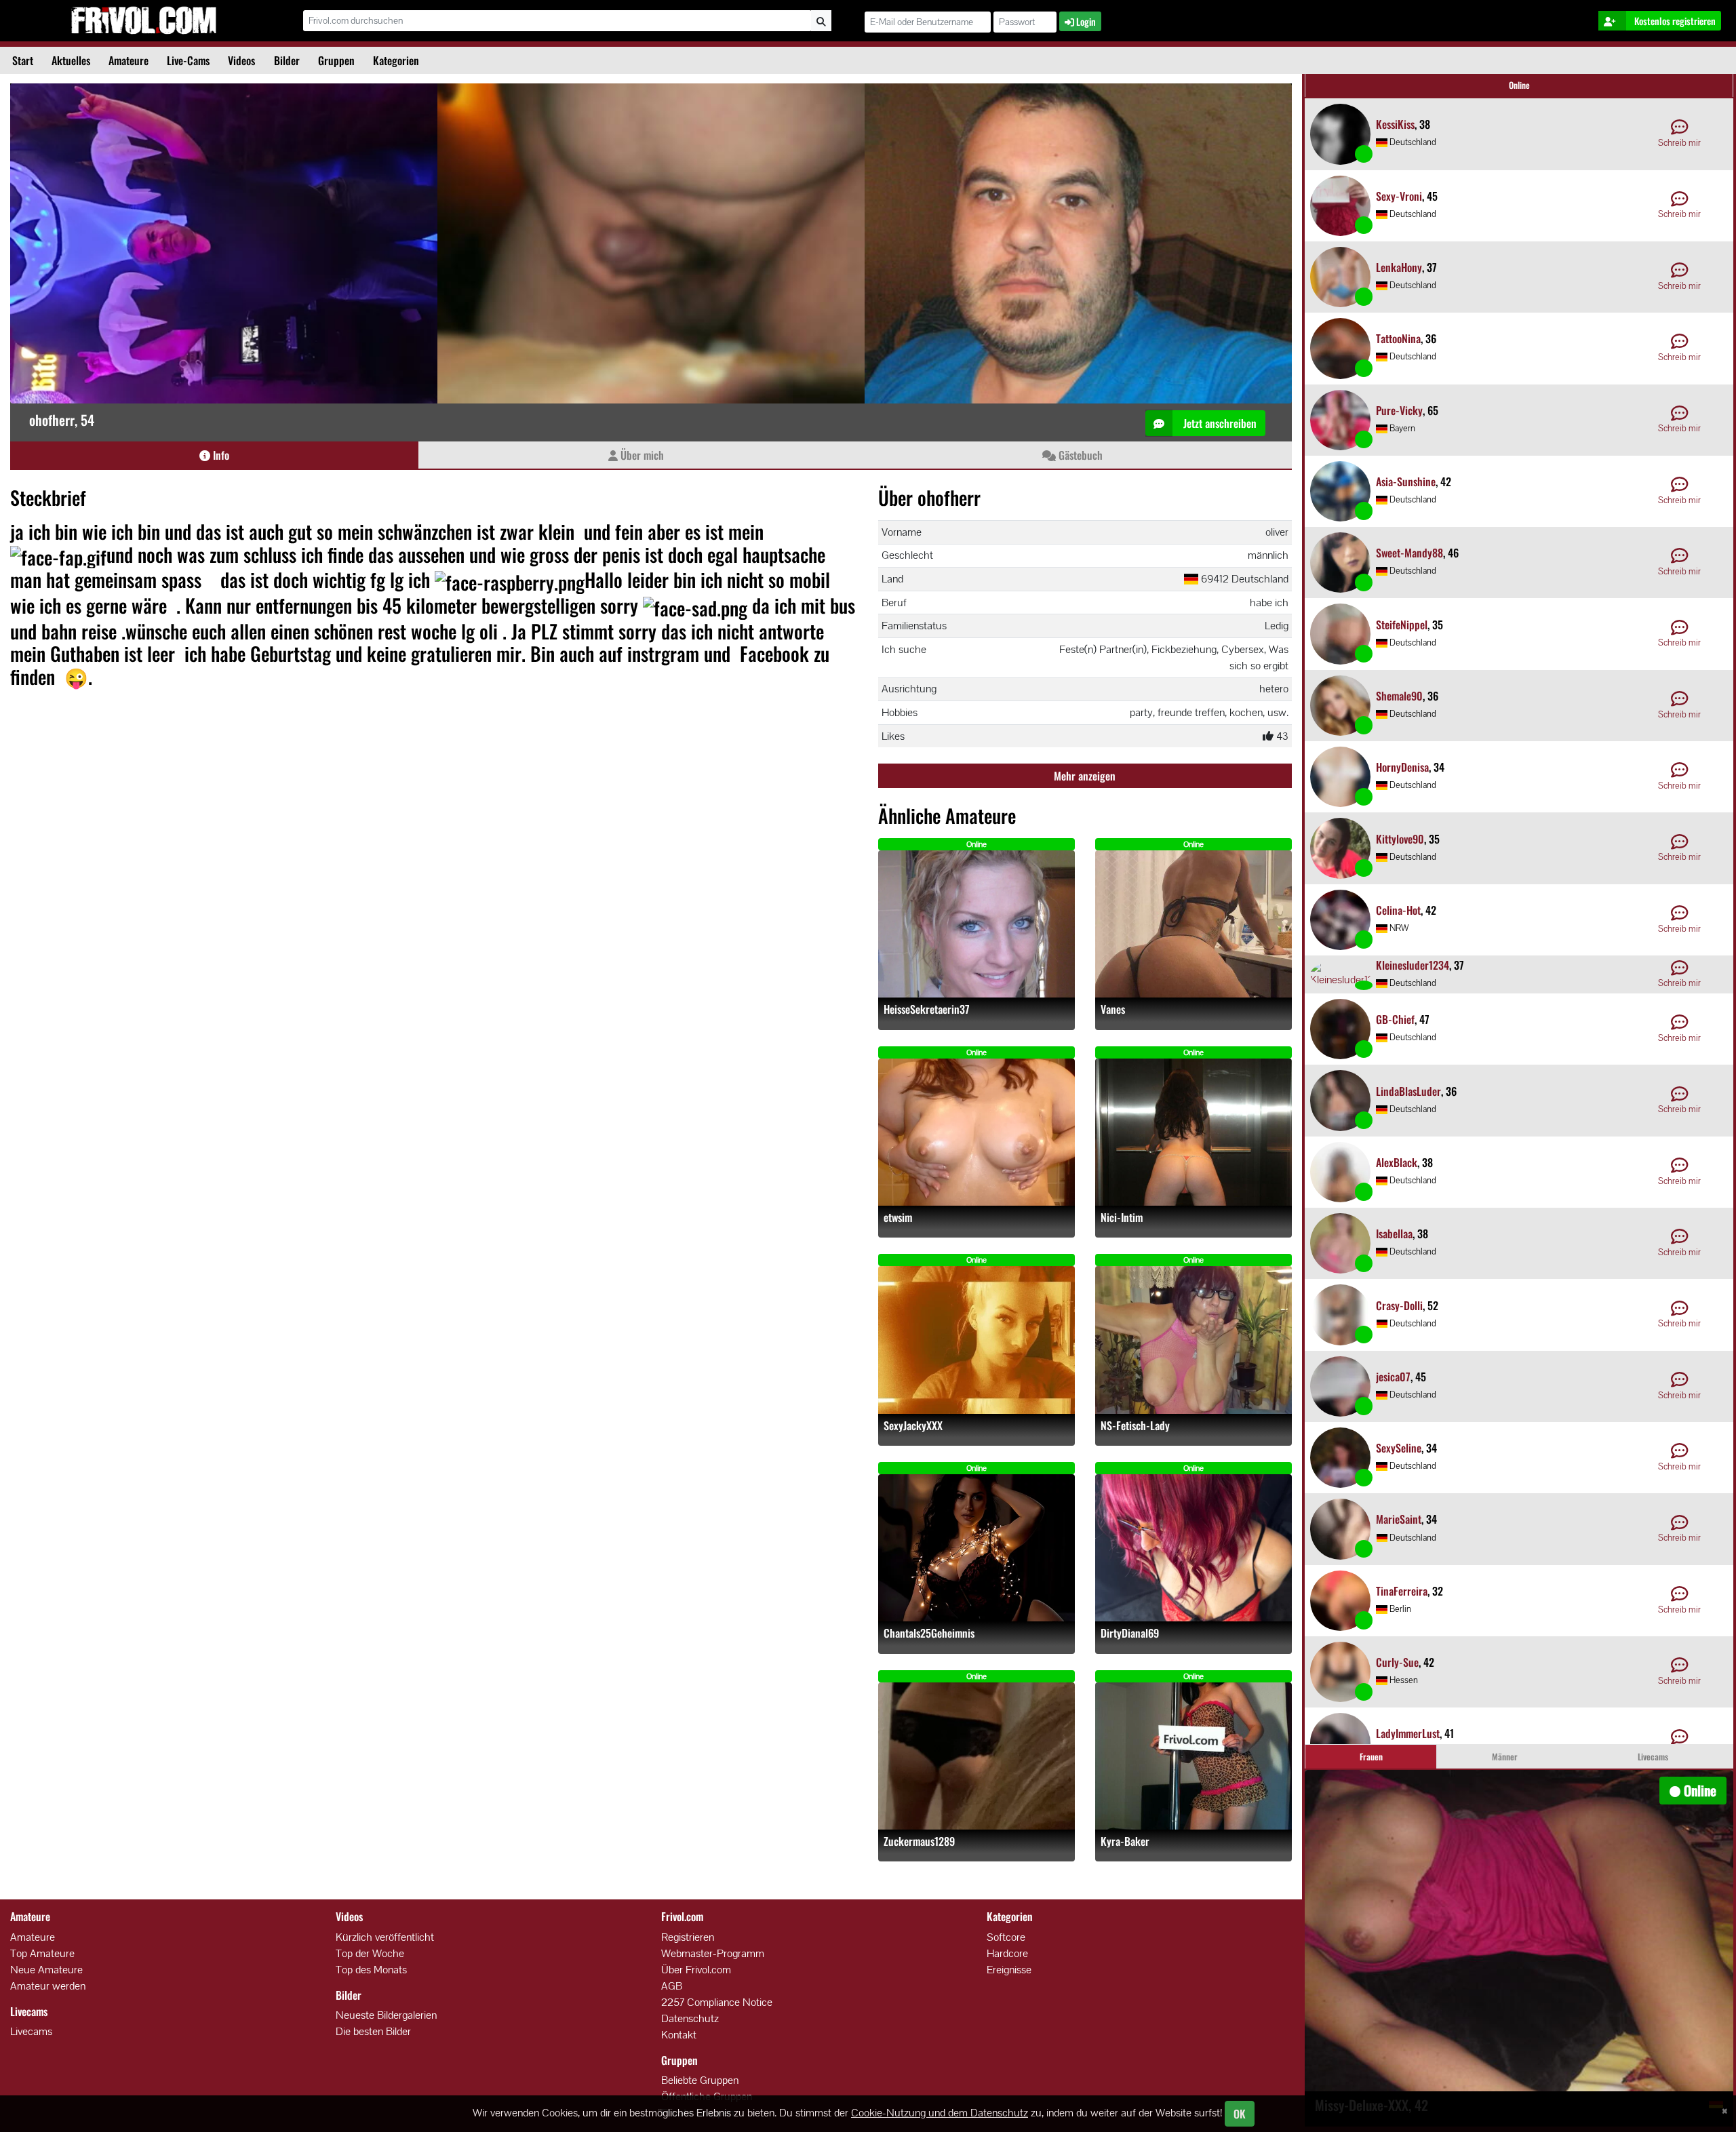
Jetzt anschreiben (1219, 423)
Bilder (287, 60)
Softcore (1006, 1937)
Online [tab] (1519, 85)
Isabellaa (1394, 1233)
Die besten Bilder (373, 2031)
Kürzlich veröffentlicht (385, 1937)
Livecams (31, 2031)
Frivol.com (143, 20)
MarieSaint (1399, 1519)
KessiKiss (1395, 124)
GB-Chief (1395, 1019)
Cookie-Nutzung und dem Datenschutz (940, 2113)
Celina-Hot (1398, 910)
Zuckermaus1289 (919, 1841)
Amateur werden (48, 1986)
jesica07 (1393, 1377)
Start (23, 60)
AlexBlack (1397, 1162)
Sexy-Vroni (1399, 196)
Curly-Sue (1397, 1662)
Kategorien (396, 60)
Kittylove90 (1400, 839)
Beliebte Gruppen (700, 2080)
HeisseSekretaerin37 (927, 1009)
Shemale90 (1399, 696)
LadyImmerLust (1408, 1733)
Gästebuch (1079, 455)
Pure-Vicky (1399, 410)
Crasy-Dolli (1399, 1305)
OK (1240, 2114)
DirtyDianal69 (1130, 1633)
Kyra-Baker (1125, 1841)
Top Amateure (42, 1953)
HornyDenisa (1402, 767)
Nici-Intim (1122, 1218)
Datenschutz (690, 2018)
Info (220, 455)
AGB (672, 1986)
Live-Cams (188, 60)
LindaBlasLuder (1408, 1091)
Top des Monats (371, 1970)
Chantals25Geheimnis (929, 1633)
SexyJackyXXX (913, 1426)
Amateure (129, 60)
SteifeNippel (1402, 625)
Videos (241, 60)
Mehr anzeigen (1085, 776)
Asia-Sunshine (1406, 481)
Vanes (1113, 1009)
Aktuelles (71, 60)
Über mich (641, 455)
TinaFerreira (1402, 1591)
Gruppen (336, 60)
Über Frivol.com (696, 1970)
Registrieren (688, 1937)
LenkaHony (1399, 267)
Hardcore (1007, 1953)
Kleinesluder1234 (1413, 965)
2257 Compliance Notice (717, 2002)
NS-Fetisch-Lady (1135, 1426)
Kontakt (679, 2035)
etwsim (898, 1218)
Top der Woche (370, 1953)
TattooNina (1398, 338)
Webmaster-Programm (713, 1953)
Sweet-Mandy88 (1409, 553)
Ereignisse (1009, 1970)
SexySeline (1399, 1448)
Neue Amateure (46, 1970)
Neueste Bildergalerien (386, 2015)
